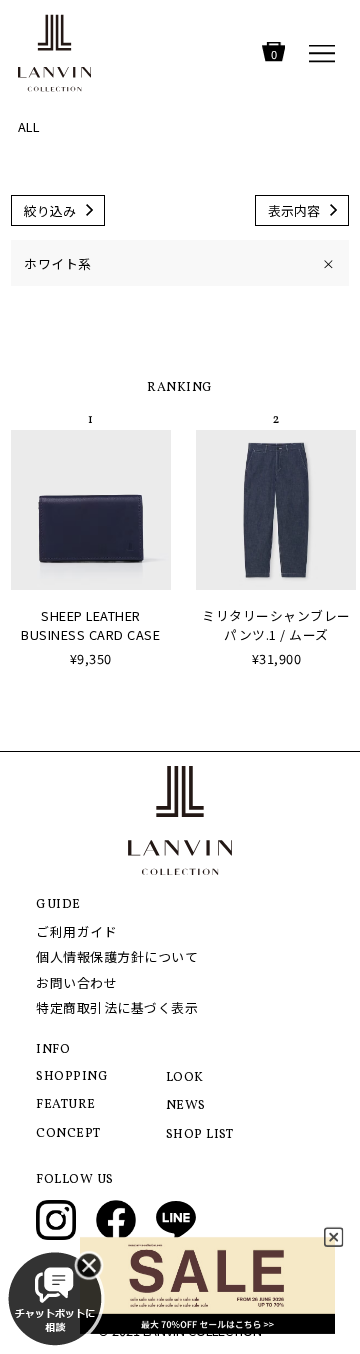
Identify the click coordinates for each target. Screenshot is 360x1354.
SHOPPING (72, 1077)
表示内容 (294, 210)
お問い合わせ (76, 982)
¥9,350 (91, 658)
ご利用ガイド (76, 931)
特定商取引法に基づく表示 (117, 1007)
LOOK (185, 1078)
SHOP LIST (200, 1135)
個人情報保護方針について (117, 956)
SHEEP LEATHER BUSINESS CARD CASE (90, 625)
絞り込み (50, 210)
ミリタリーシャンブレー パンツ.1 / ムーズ (276, 625)
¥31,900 (277, 658)
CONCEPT (68, 1134)
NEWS (186, 1106)
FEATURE (66, 1105)
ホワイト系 (179, 263)
